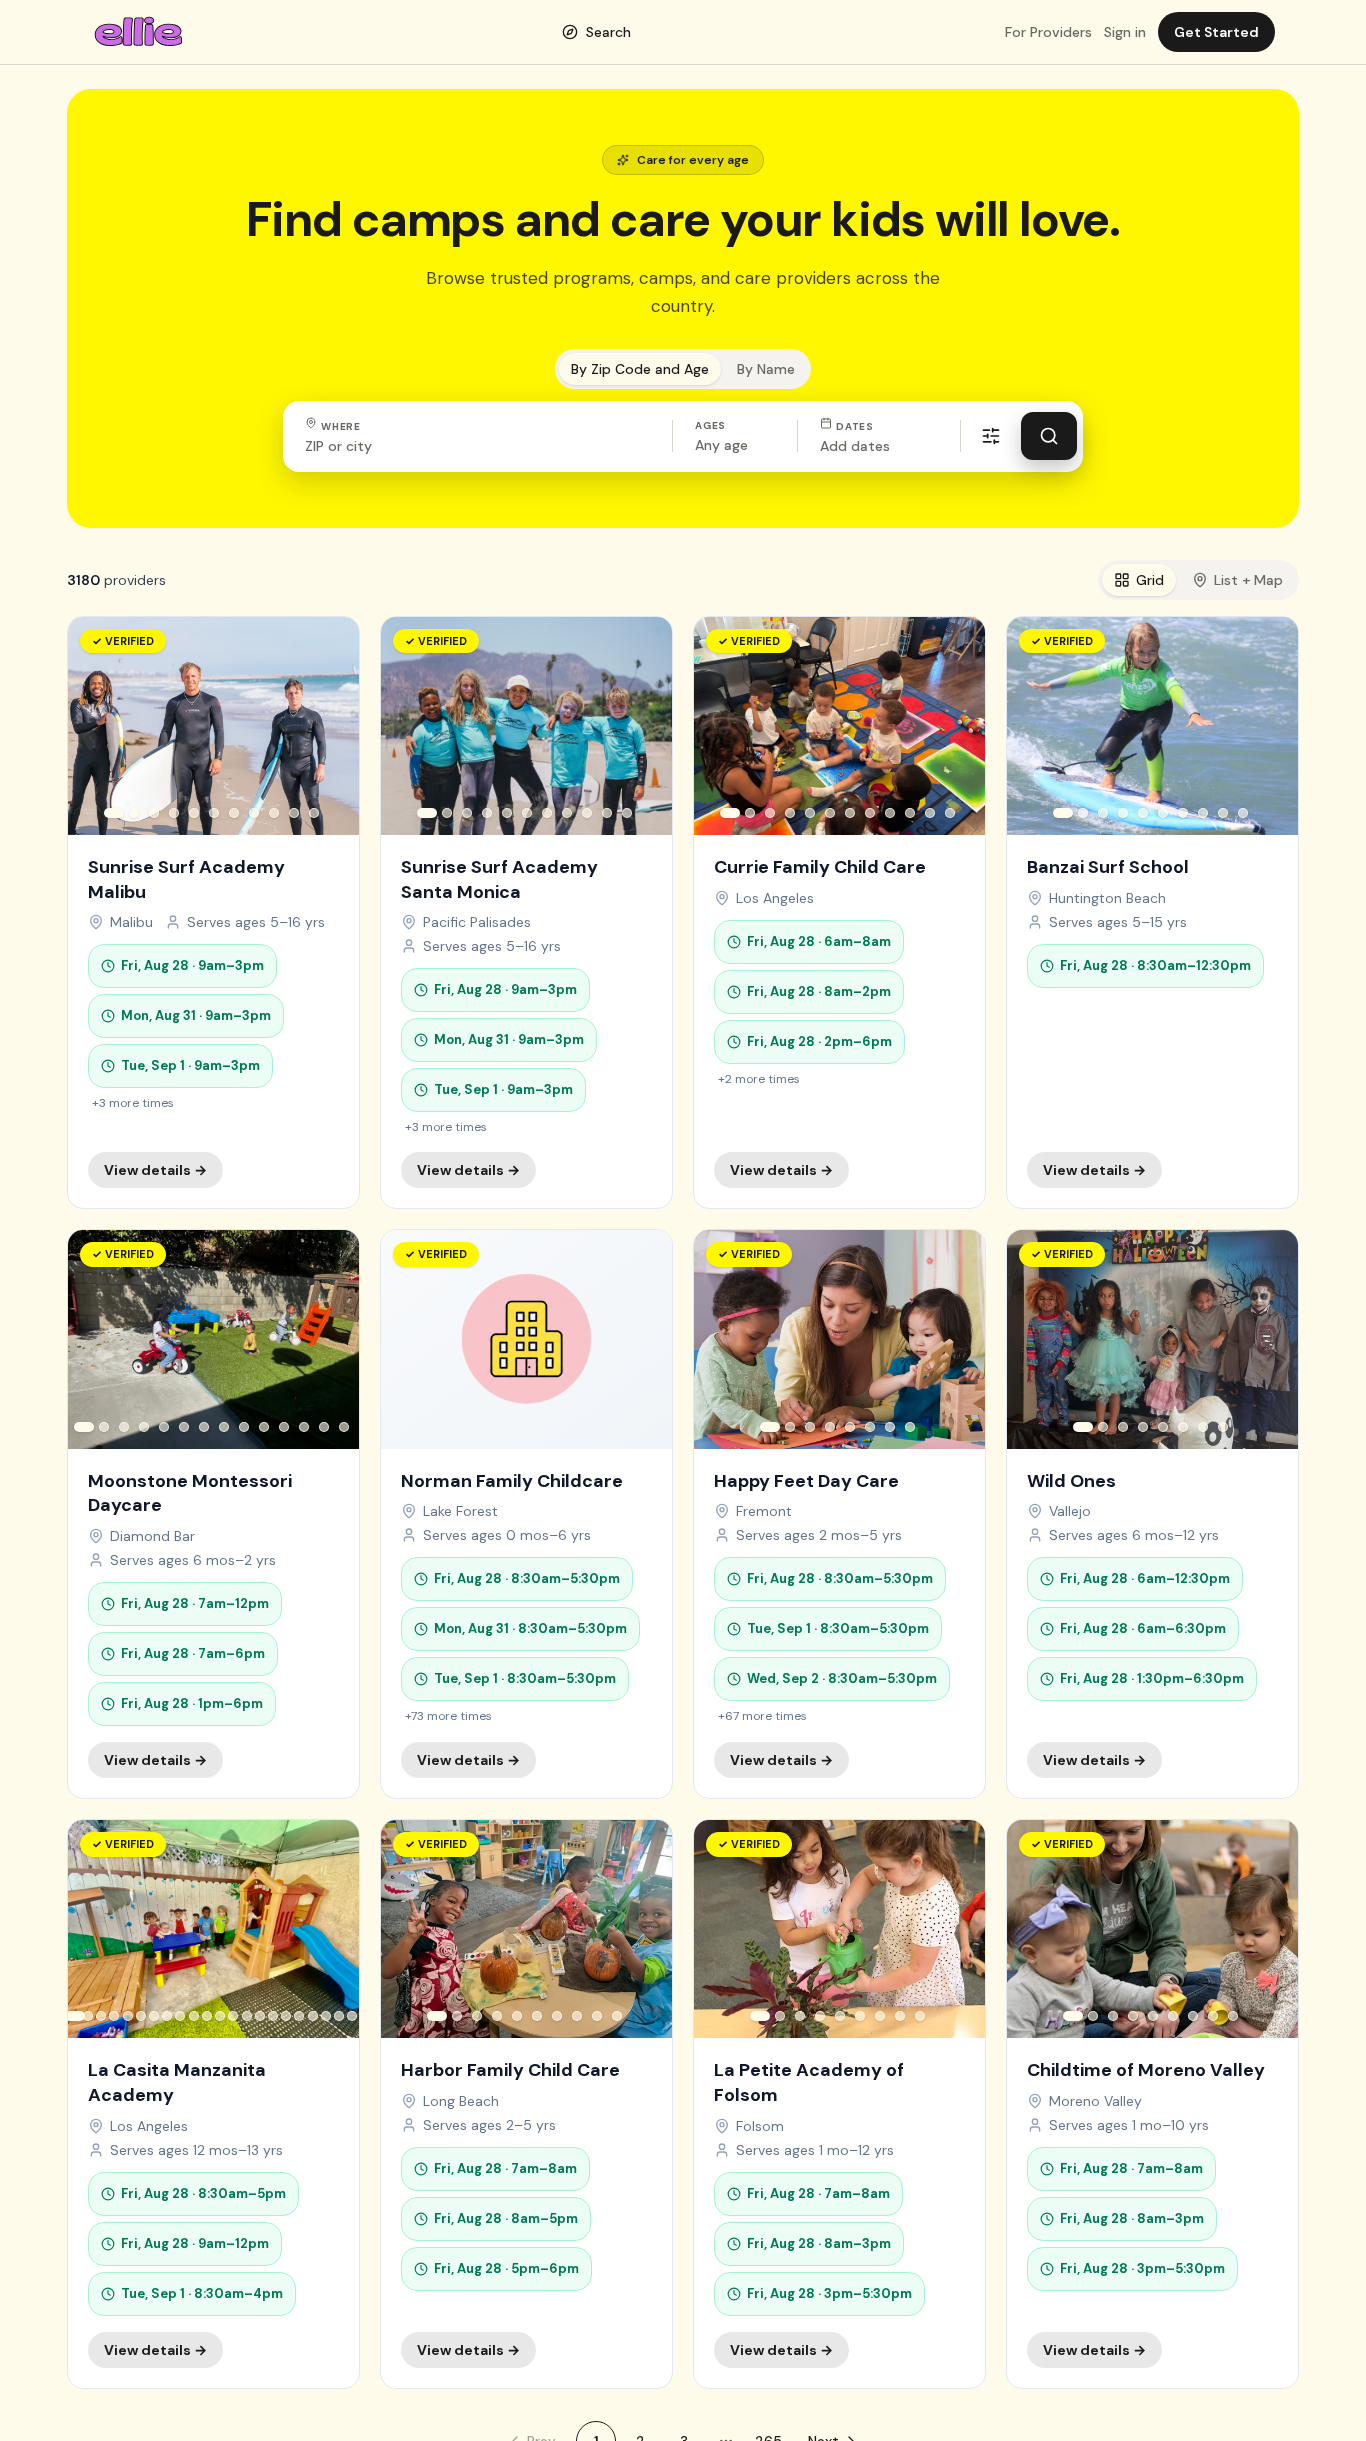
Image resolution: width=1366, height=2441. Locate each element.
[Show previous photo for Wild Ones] (1037, 1340)
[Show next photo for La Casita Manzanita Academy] (329, 1929)
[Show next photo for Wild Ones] (1268, 1340)
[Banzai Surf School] (1152, 913)
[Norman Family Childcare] (526, 1514)
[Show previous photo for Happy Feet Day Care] (724, 1340)
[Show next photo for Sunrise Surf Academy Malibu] (329, 726)
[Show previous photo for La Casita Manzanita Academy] (98, 1929)
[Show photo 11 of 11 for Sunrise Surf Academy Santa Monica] (627, 813)
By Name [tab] (766, 369)
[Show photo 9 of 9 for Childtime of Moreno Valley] (1233, 2016)
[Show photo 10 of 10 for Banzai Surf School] (1243, 813)
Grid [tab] (1150, 580)
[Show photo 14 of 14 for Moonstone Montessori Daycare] (344, 1427)
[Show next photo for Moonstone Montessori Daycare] (329, 1340)
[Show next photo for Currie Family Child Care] (955, 726)
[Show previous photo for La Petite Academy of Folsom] (724, 1929)
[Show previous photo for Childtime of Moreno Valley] (1037, 1929)
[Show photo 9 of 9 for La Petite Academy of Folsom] (920, 2016)
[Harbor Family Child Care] (526, 2104)
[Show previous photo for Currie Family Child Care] (724, 726)
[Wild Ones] (1152, 1514)
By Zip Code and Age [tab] (640, 369)
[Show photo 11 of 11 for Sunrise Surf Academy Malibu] (314, 813)
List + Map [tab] (1248, 580)
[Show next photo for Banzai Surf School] (1268, 726)
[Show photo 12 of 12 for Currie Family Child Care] (950, 813)
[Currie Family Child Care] (839, 913)
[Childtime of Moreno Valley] (1152, 2104)
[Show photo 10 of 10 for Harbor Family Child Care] (617, 2016)
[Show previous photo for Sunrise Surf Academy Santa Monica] (411, 726)
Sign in (1125, 32)
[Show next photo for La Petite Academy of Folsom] (955, 1929)
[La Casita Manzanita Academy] (213, 2104)
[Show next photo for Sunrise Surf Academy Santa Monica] (642, 726)
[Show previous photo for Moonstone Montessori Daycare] (98, 1340)
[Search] (1049, 436)
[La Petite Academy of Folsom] (839, 2104)
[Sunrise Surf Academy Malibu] (213, 913)
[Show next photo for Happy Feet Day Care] (955, 1340)
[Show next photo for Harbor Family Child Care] (642, 1929)
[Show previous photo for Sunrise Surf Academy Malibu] (98, 726)
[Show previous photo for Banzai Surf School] (1037, 726)
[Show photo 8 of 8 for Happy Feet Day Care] (910, 1427)
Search (608, 32)
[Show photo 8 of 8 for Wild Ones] (1223, 1427)
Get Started (1216, 32)
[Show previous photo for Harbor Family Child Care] (411, 1929)
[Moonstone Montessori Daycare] (213, 1514)
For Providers (1048, 32)
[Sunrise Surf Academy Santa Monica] (526, 913)
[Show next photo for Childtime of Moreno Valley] (1268, 1929)
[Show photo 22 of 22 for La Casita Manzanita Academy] (352, 2016)
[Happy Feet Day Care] (839, 1514)
